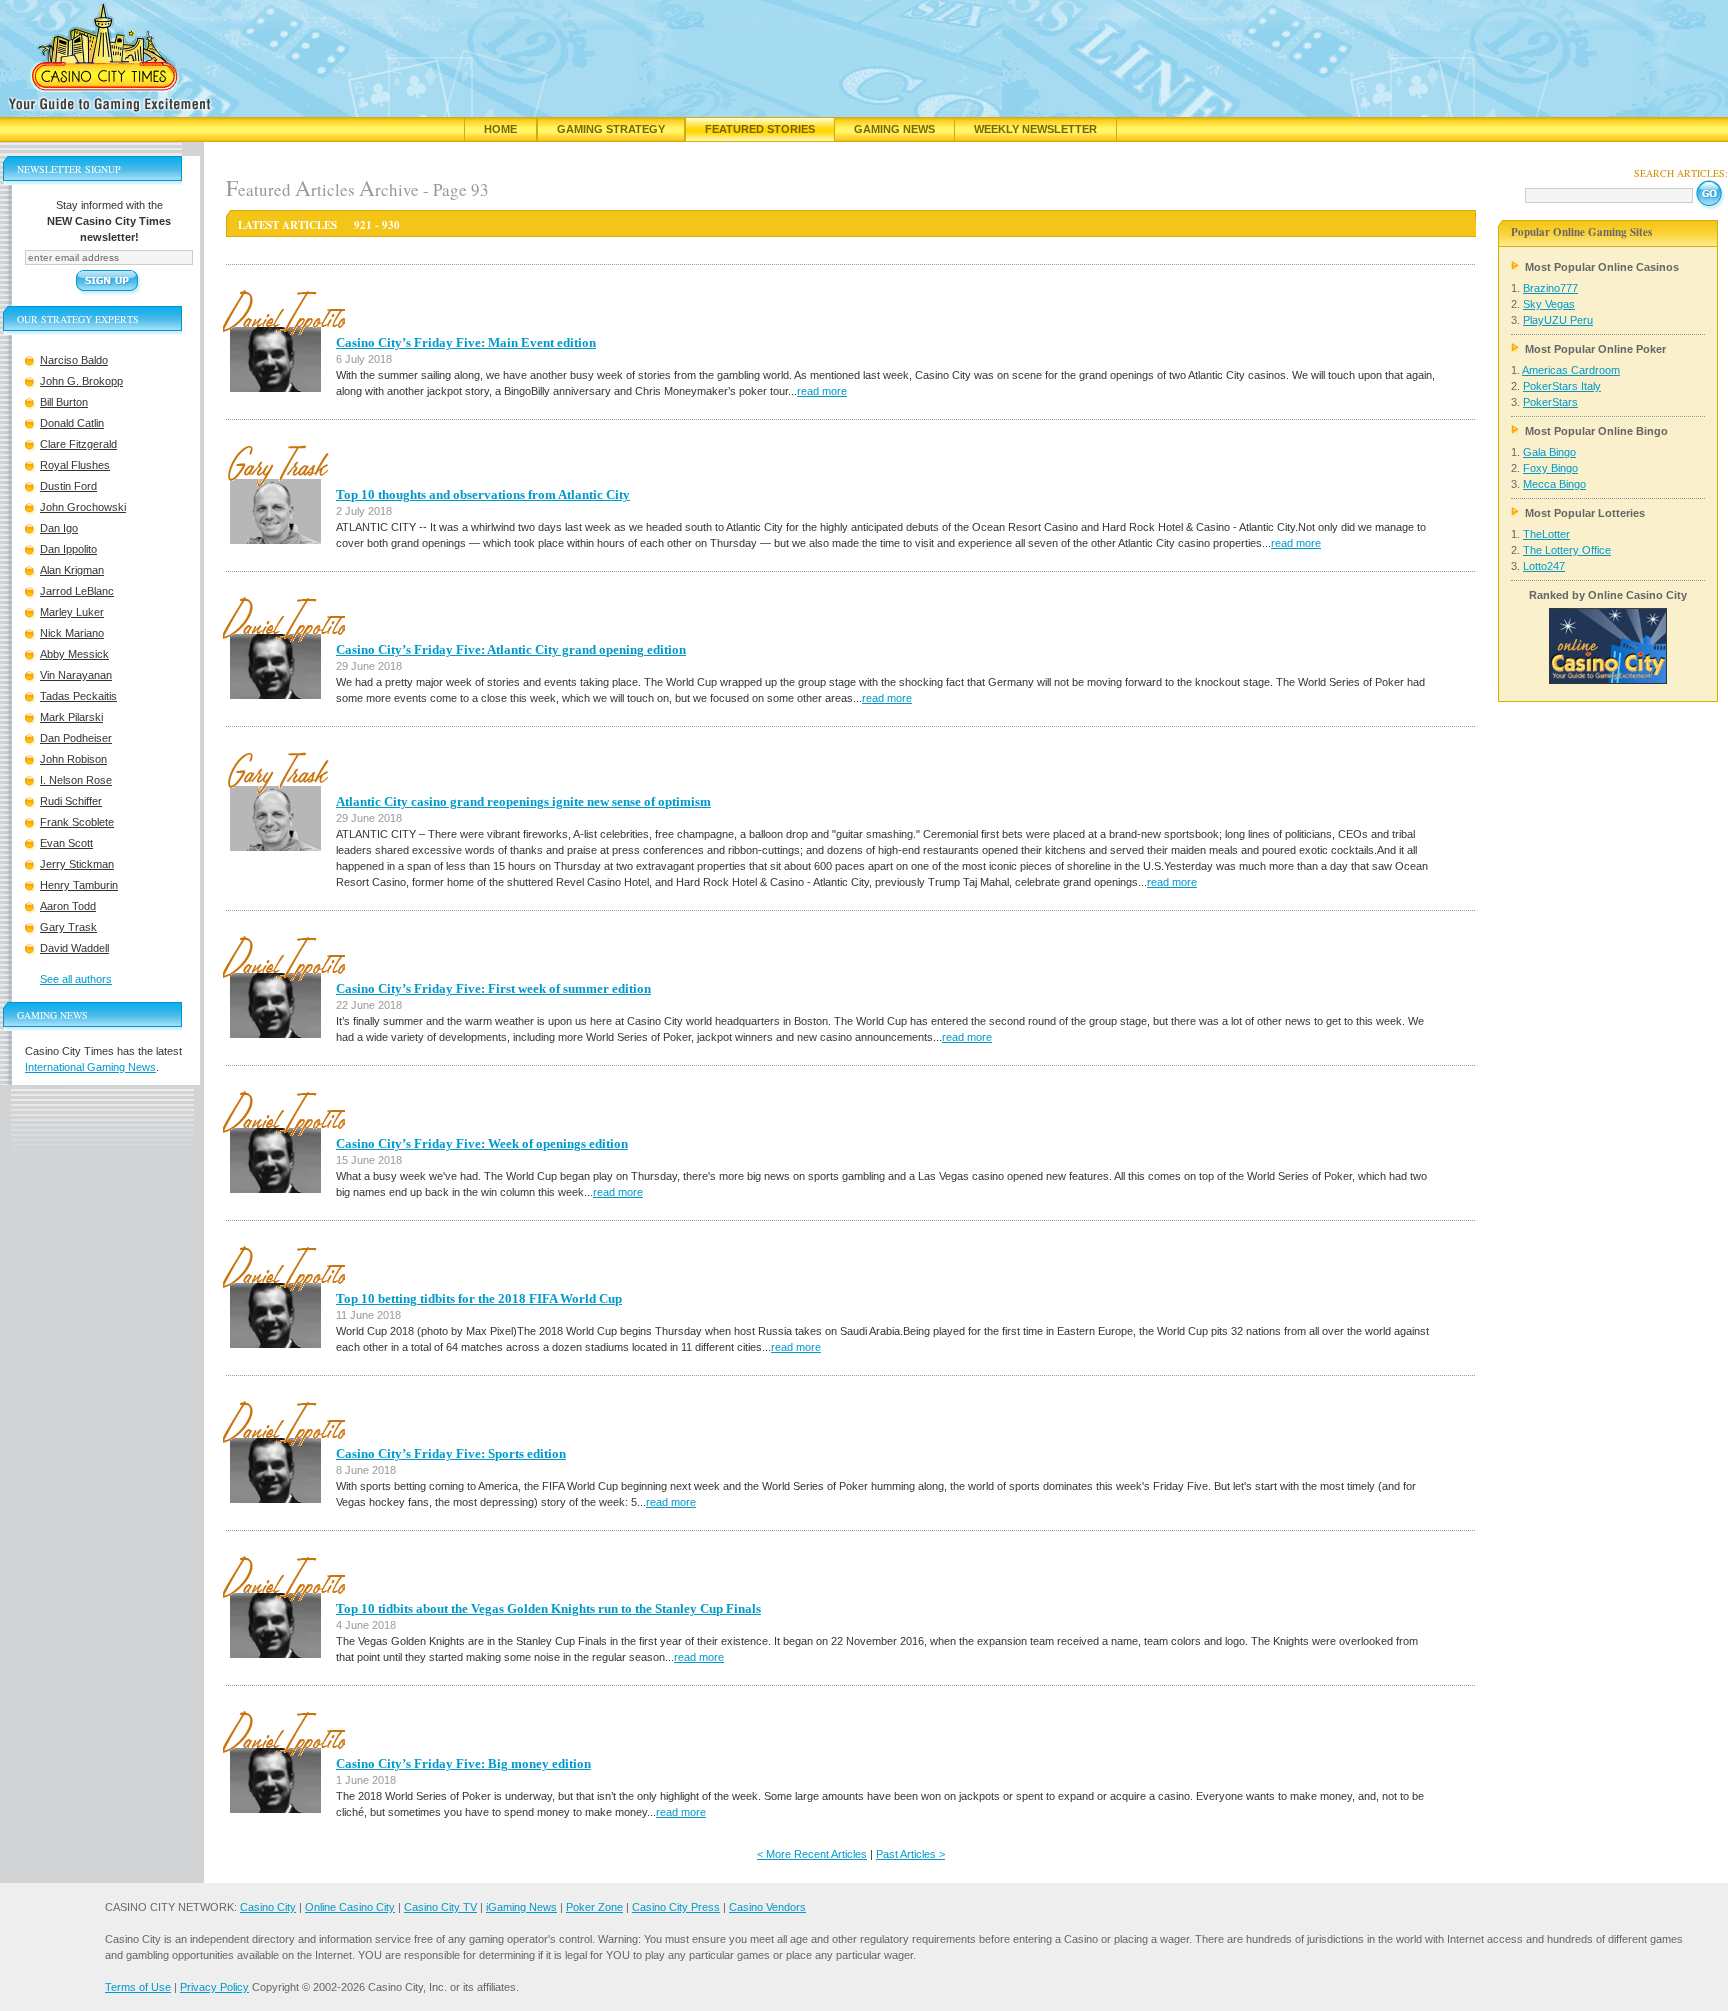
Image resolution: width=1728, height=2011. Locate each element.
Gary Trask (68, 927)
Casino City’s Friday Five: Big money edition (463, 1763)
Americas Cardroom (1571, 370)
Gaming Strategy (611, 129)
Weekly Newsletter (1035, 129)
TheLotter (1546, 534)
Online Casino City (350, 1907)
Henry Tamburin (79, 885)
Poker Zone (594, 1907)
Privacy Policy (214, 1987)
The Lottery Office (1567, 550)
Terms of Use (138, 1987)
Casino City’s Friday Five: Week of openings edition (482, 1143)
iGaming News (521, 1907)
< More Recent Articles (812, 1854)
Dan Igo (59, 528)
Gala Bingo (1549, 452)
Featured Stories (760, 129)
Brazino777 (1550, 288)
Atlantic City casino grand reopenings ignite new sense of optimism (523, 801)
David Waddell (74, 948)
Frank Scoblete (77, 822)
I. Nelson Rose (76, 780)
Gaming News (894, 129)
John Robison (73, 759)
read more (822, 391)
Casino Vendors (767, 1907)
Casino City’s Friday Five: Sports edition (451, 1453)
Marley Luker (72, 612)
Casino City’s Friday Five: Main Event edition (466, 342)
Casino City (268, 1907)
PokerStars (1550, 402)
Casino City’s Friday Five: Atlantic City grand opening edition (511, 649)
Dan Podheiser (76, 738)
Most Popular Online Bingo (1596, 431)
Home (500, 129)
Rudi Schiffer (71, 801)
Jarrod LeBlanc (77, 591)
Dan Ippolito (68, 549)
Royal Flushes (75, 465)
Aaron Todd (68, 906)
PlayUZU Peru (1558, 320)
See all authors (76, 979)
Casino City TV (440, 1907)
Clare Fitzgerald (78, 444)
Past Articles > (910, 1854)
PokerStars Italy (1562, 386)
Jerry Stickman (77, 864)
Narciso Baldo (74, 360)
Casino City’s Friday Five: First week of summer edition (493, 988)
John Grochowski (83, 507)
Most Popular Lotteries (1585, 513)
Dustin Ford (68, 486)
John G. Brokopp (81, 381)
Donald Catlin (72, 423)
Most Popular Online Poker (1595, 349)
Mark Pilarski (71, 717)
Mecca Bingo (1554, 484)
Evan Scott (66, 843)
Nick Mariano (72, 633)
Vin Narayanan (76, 675)
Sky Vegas (1549, 304)
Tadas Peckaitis (78, 696)
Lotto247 (1544, 566)
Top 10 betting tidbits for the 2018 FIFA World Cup (479, 1298)
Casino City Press (676, 1907)
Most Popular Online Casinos (1602, 267)
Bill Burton (64, 402)
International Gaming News (90, 1067)
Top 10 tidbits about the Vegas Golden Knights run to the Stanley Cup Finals (548, 1608)
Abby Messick (74, 654)
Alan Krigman (72, 570)
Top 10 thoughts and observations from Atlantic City (483, 494)
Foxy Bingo (1550, 468)
